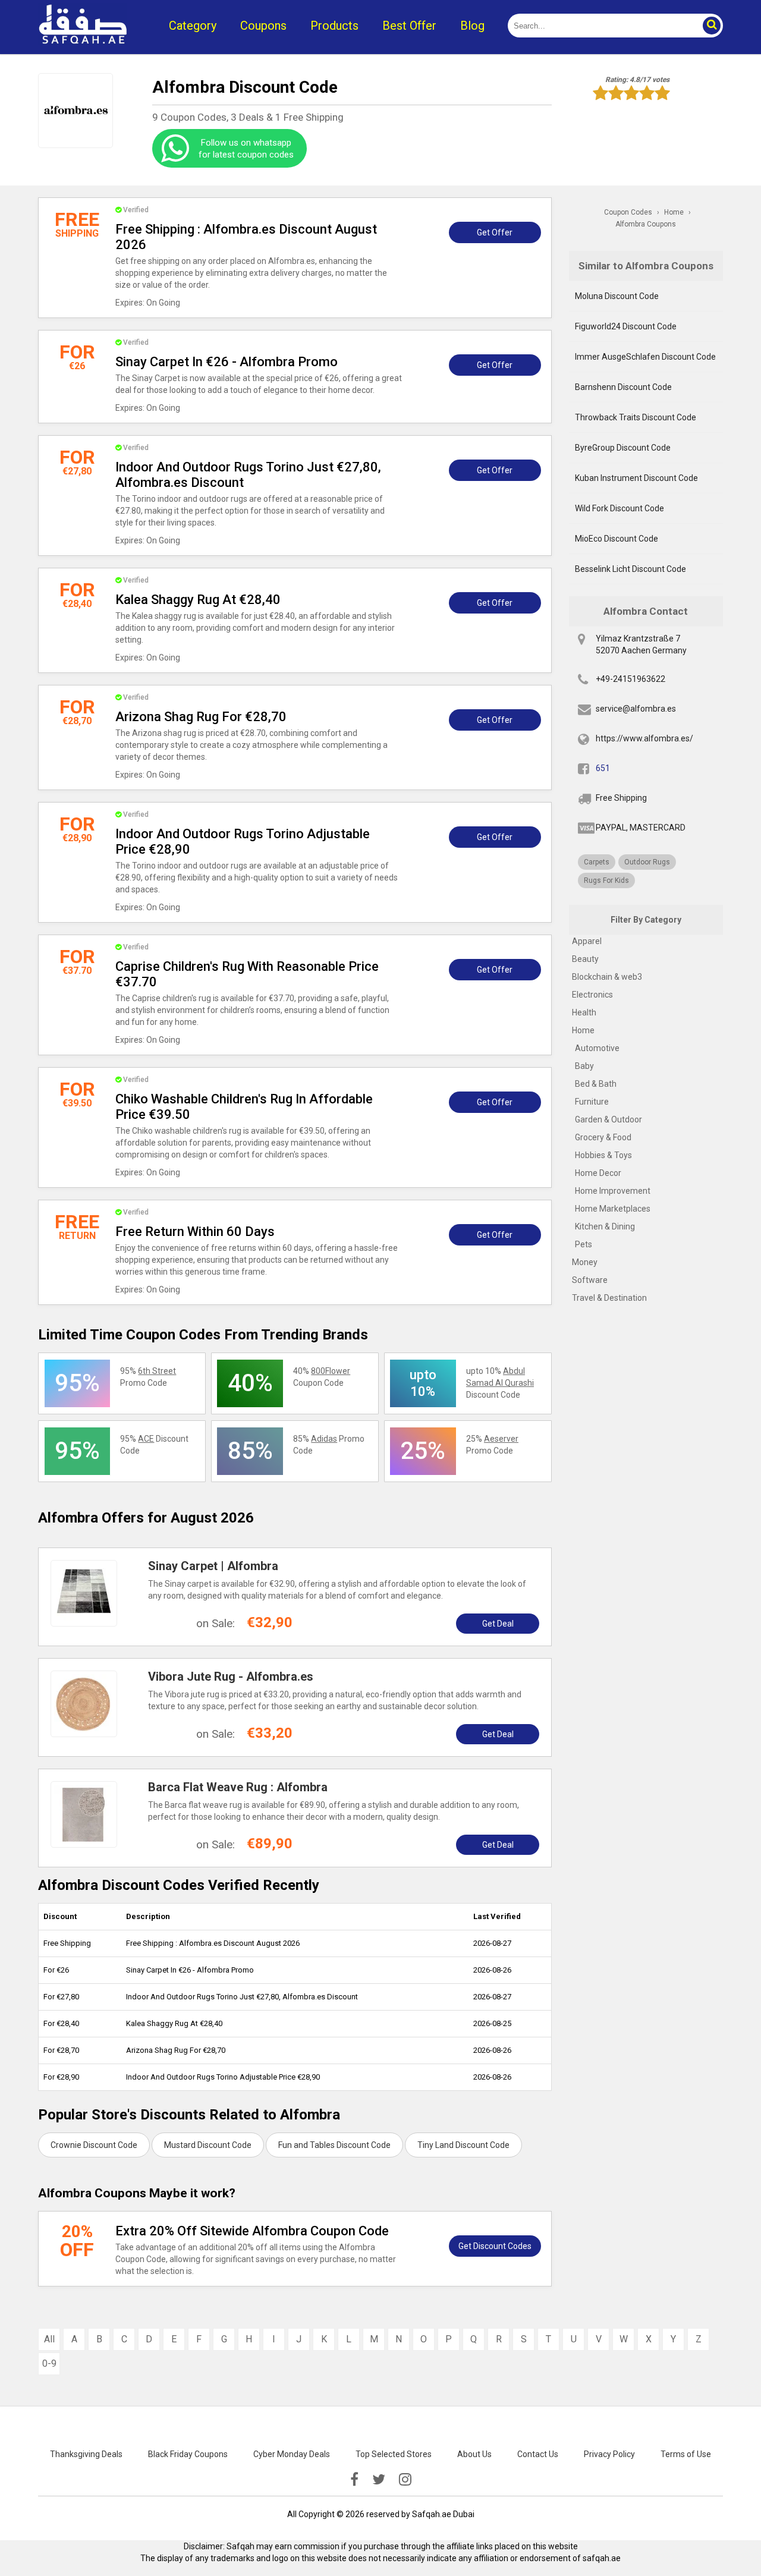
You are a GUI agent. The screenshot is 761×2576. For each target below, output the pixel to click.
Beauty (585, 959)
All (49, 2339)
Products (334, 26)
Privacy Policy (609, 2454)
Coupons (263, 26)
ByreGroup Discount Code (623, 448)
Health (584, 1012)
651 (603, 768)
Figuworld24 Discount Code (626, 326)
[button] (711, 26)
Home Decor (598, 1173)
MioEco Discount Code (617, 539)
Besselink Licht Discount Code (631, 569)
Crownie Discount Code (94, 2145)
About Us (474, 2454)
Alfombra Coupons (646, 224)
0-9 (49, 2363)
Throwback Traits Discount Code (636, 417)
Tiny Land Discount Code (463, 2145)
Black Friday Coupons (188, 2454)
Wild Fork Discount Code (620, 508)
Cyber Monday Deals (292, 2454)
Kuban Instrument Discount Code (636, 478)
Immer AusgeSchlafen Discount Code (645, 357)
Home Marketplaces (613, 1209)
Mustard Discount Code (208, 2145)
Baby (584, 1066)
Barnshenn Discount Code (623, 387)
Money (585, 1262)
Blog (472, 26)
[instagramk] (405, 2480)
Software (590, 1280)
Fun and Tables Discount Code (334, 2145)
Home (583, 1030)
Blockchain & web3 (607, 977)
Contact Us (538, 2454)
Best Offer (409, 26)
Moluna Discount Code (617, 296)
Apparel (587, 941)
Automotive (597, 1048)
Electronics (592, 995)
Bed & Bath (596, 1084)
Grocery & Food (603, 1137)
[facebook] (354, 2480)
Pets (584, 1244)
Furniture (592, 1102)
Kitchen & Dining (605, 1226)
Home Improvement (613, 1191)
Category (193, 26)
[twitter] (379, 2480)
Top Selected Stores (394, 2454)
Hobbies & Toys (603, 1155)
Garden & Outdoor (609, 1119)
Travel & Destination (609, 1298)
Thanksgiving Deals (86, 2454)
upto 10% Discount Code (500, 1383)
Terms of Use (686, 2454)
